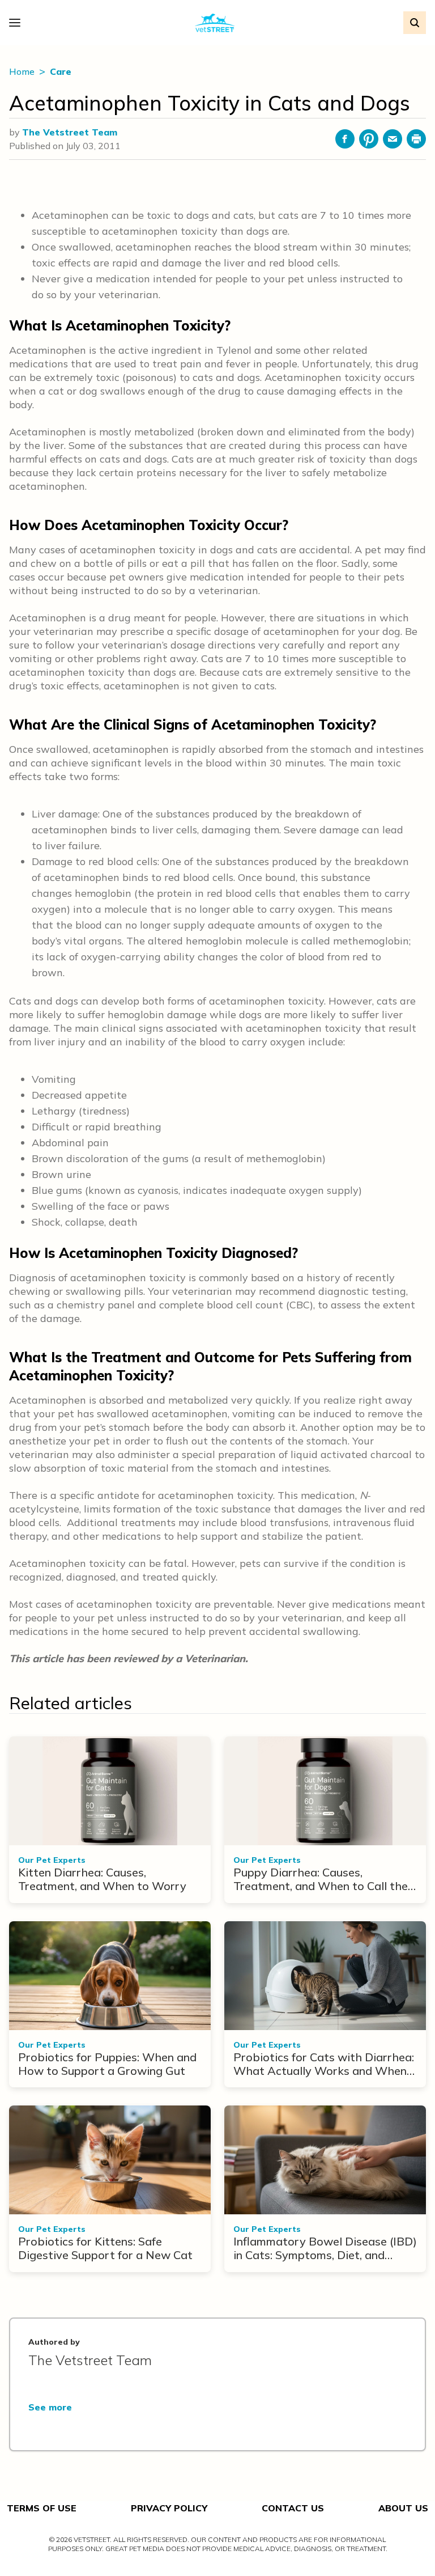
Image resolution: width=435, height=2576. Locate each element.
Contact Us (293, 2508)
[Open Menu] (18, 23)
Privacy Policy (169, 2508)
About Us (403, 2508)
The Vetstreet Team (70, 132)
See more (50, 2407)
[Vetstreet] (215, 23)
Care (61, 71)
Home (23, 71)
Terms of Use (42, 2508)
